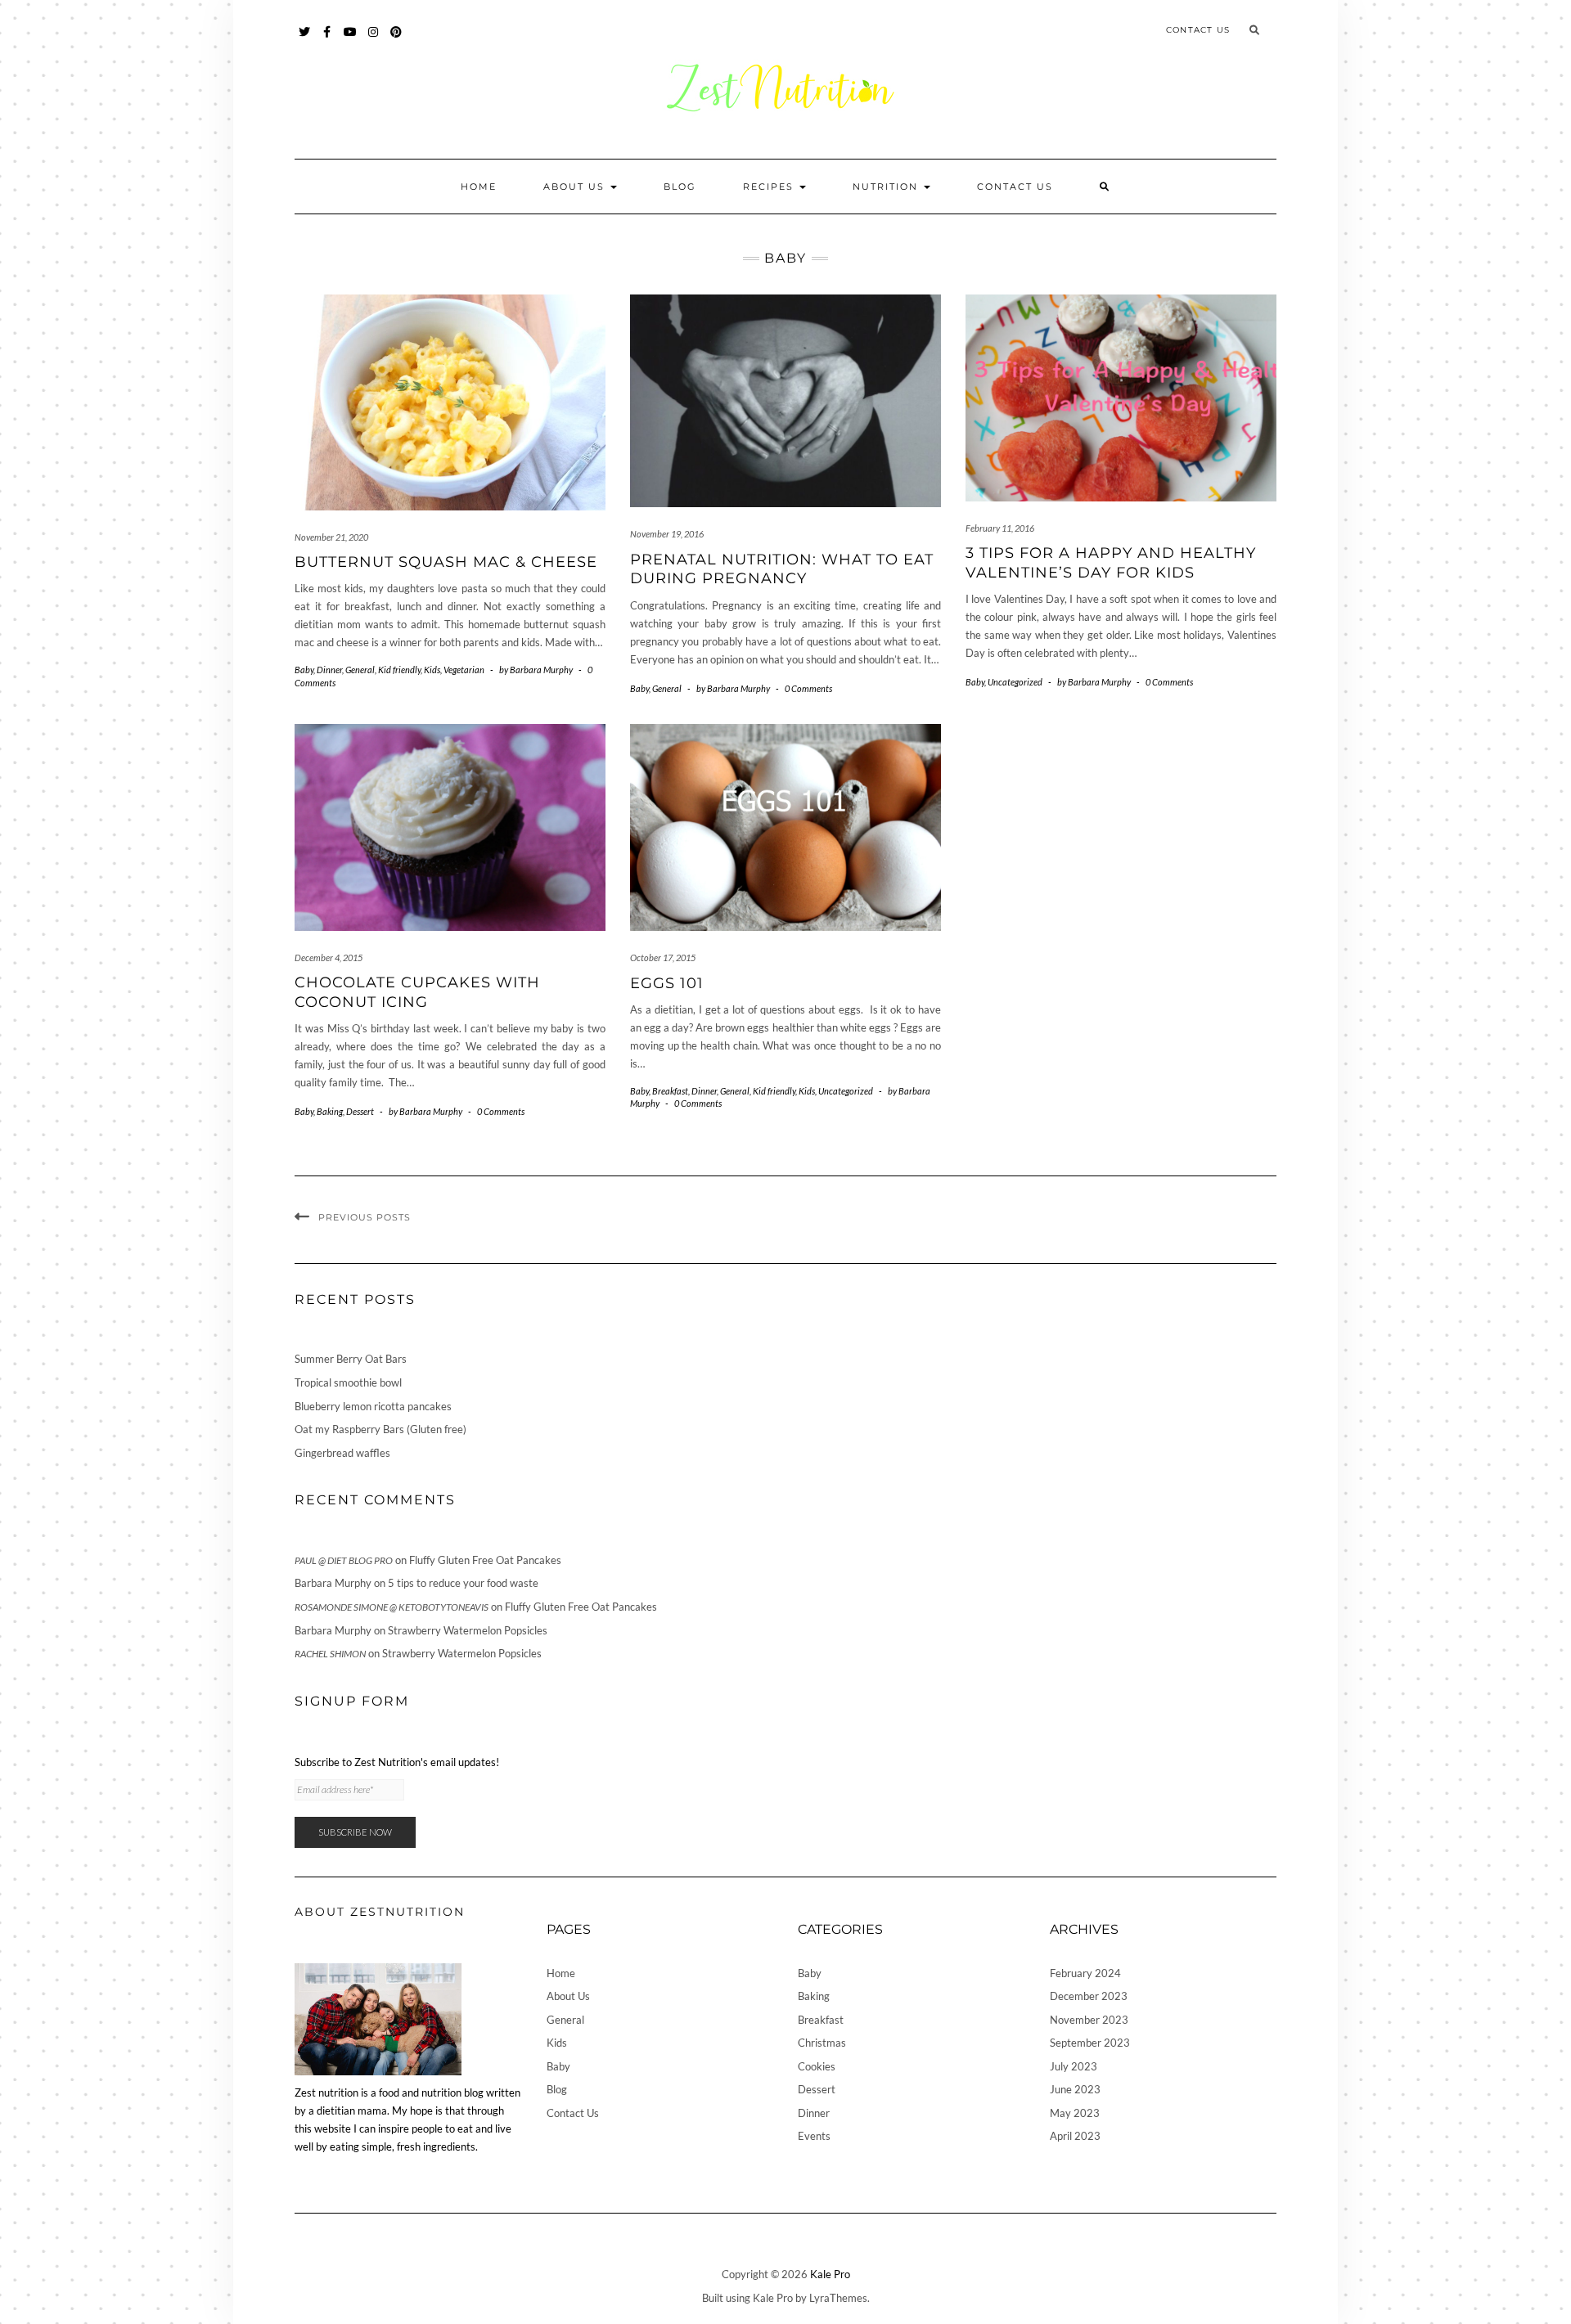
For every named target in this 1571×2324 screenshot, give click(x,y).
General (360, 670)
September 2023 (1090, 2043)
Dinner (329, 670)
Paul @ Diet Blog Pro (344, 1560)
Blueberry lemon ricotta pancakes (373, 1406)
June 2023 (1075, 2089)
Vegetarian (464, 670)
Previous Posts (365, 1217)
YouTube (351, 40)
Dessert (360, 1111)
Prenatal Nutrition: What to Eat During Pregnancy (782, 569)
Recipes (770, 187)
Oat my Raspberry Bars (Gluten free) (380, 1429)
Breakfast (670, 1091)
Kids (432, 670)
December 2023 (1089, 1996)
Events (814, 2136)
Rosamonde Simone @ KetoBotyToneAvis (392, 1607)
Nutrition (887, 187)
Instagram (374, 40)
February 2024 (1085, 1973)
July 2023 (1074, 2066)
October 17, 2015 (663, 957)
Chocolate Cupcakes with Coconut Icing (417, 992)
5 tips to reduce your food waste (463, 1583)
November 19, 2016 (667, 534)
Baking (330, 1111)
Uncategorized (1015, 682)
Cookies (817, 2066)
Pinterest (396, 40)
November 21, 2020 (331, 537)
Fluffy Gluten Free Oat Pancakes (485, 1560)
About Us (576, 187)
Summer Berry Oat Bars (351, 1359)
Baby (304, 670)
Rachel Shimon (330, 1654)
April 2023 (1075, 2136)
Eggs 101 (667, 983)
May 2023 (1075, 2113)
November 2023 (1089, 2020)
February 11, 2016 (1000, 528)
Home (479, 187)
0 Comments (808, 688)
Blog (680, 187)
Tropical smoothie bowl (348, 1382)
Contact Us (1198, 30)
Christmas (822, 2043)
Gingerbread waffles (342, 1453)
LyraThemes (838, 2298)
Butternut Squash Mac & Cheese (446, 562)
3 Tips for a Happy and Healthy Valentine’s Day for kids (1111, 562)
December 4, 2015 (329, 957)
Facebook (328, 40)
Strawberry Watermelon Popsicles (468, 1630)
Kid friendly (399, 670)
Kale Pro (830, 2274)
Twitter (305, 40)
